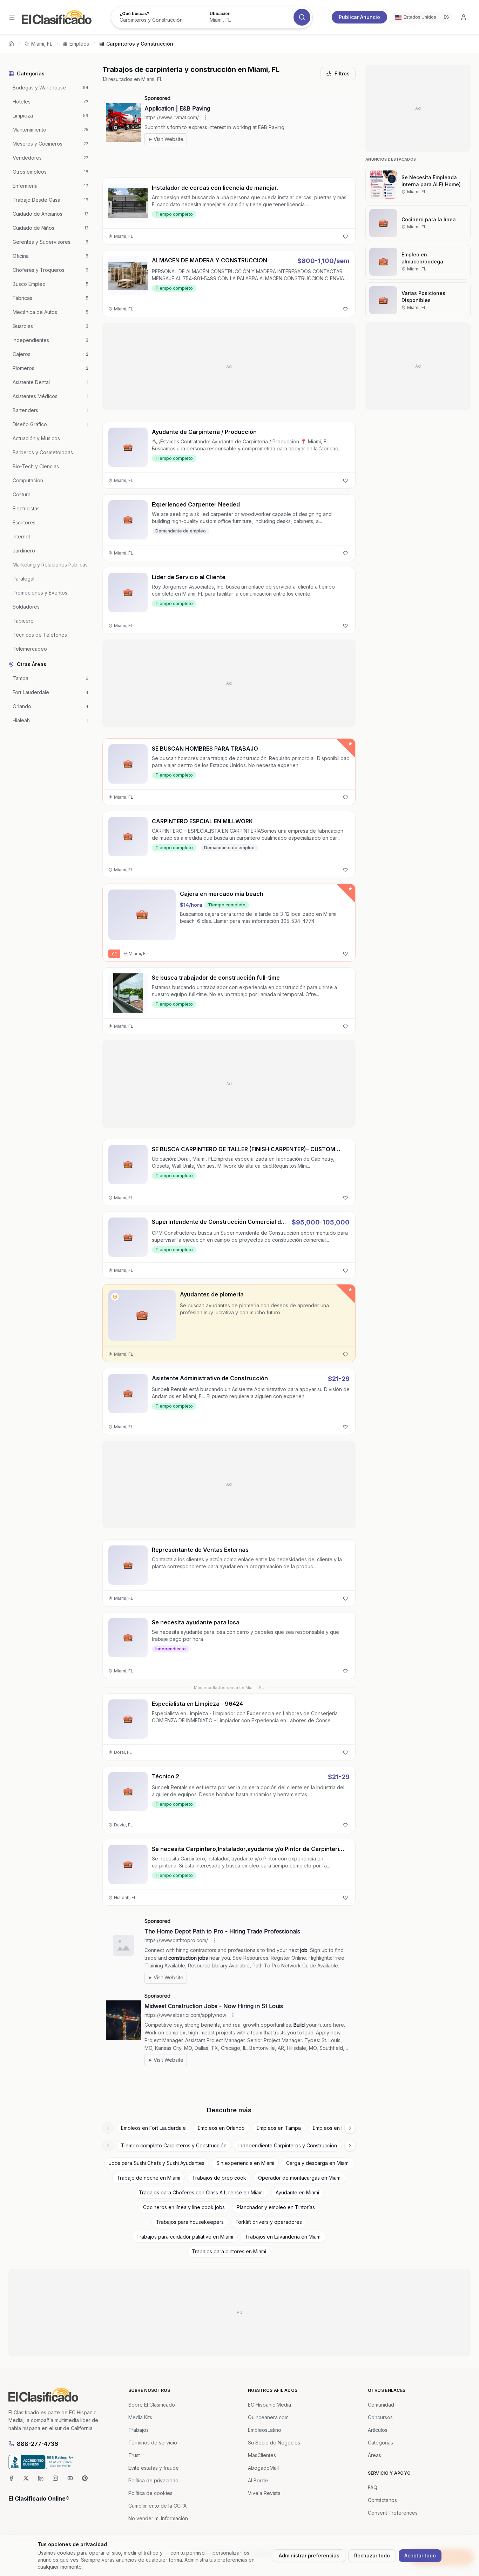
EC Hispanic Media (269, 2405)
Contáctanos (382, 2500)
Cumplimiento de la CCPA (157, 2506)
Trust (134, 2455)
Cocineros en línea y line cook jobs (184, 2207)
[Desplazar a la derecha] (350, 2128)
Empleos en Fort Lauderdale (153, 2128)
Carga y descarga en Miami (318, 2163)
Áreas (375, 2455)
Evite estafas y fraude (154, 2468)
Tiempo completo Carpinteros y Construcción (174, 2145)
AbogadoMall (263, 2468)
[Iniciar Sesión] (464, 17)
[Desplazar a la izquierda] (108, 2128)
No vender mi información (158, 2518)
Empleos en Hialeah (336, 2128)
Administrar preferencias (309, 2555)
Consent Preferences (393, 2513)
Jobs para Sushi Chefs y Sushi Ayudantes (157, 2163)
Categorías (380, 2443)
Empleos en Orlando (221, 2128)
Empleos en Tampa (279, 2128)
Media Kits (140, 2417)
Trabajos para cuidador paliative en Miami (185, 2237)
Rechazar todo (372, 2555)
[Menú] (12, 17)
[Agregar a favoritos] (345, 236)
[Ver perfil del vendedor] (115, 1297)
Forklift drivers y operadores (269, 2222)
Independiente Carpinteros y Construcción (288, 2145)
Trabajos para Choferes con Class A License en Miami (201, 2192)
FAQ (373, 2487)
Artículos (378, 2430)
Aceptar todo (420, 2555)
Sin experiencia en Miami (245, 2163)
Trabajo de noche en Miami (149, 2178)
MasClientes (262, 2455)
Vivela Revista (264, 2493)
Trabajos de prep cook (219, 2178)
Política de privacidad (153, 2480)
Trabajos (139, 2430)
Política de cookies (150, 2493)
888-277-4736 (38, 2444)
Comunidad (381, 2405)
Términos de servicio (153, 2443)
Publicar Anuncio (359, 17)
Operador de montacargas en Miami (300, 2178)
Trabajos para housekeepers (190, 2222)
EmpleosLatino (265, 2430)
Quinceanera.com (268, 2417)
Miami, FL (42, 44)
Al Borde (258, 2480)
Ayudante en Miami (297, 2192)
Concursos (380, 2417)
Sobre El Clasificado (152, 2405)
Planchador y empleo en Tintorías (276, 2207)
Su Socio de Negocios (274, 2443)
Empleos (79, 44)
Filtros (342, 73)
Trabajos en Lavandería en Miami (283, 2237)
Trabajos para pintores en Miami (229, 2251)
